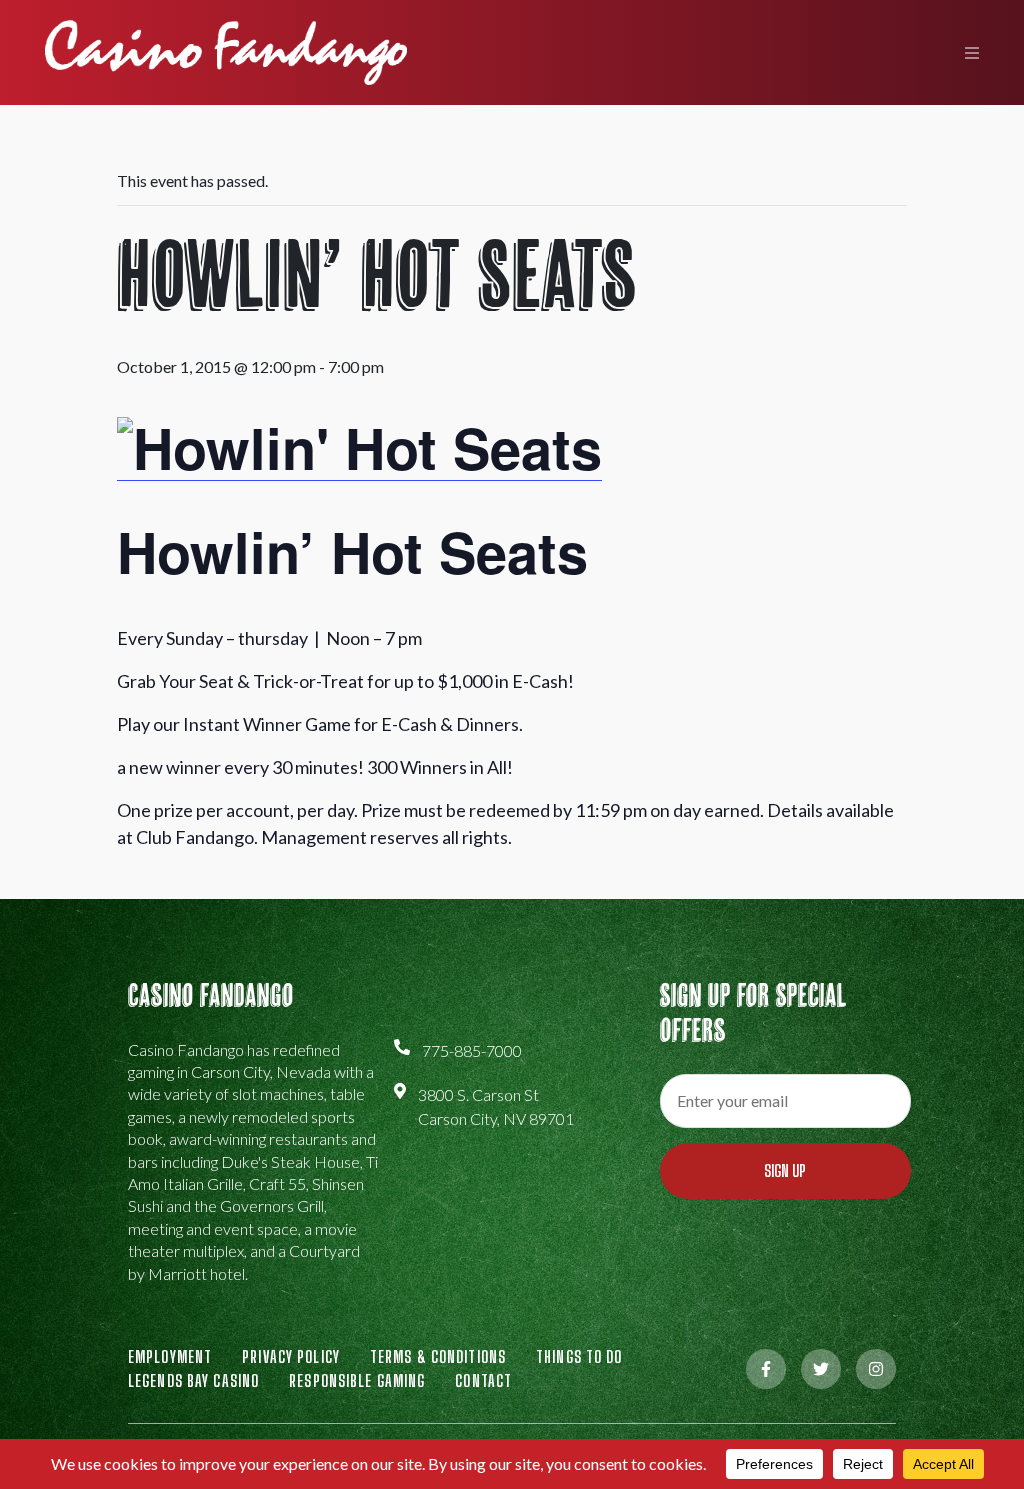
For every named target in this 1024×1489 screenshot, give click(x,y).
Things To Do (579, 1356)
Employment (170, 1356)
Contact (483, 1380)
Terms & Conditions (438, 1356)
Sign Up (785, 1170)
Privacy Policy (291, 1356)
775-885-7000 (472, 1050)
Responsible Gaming (357, 1380)
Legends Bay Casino (193, 1380)
